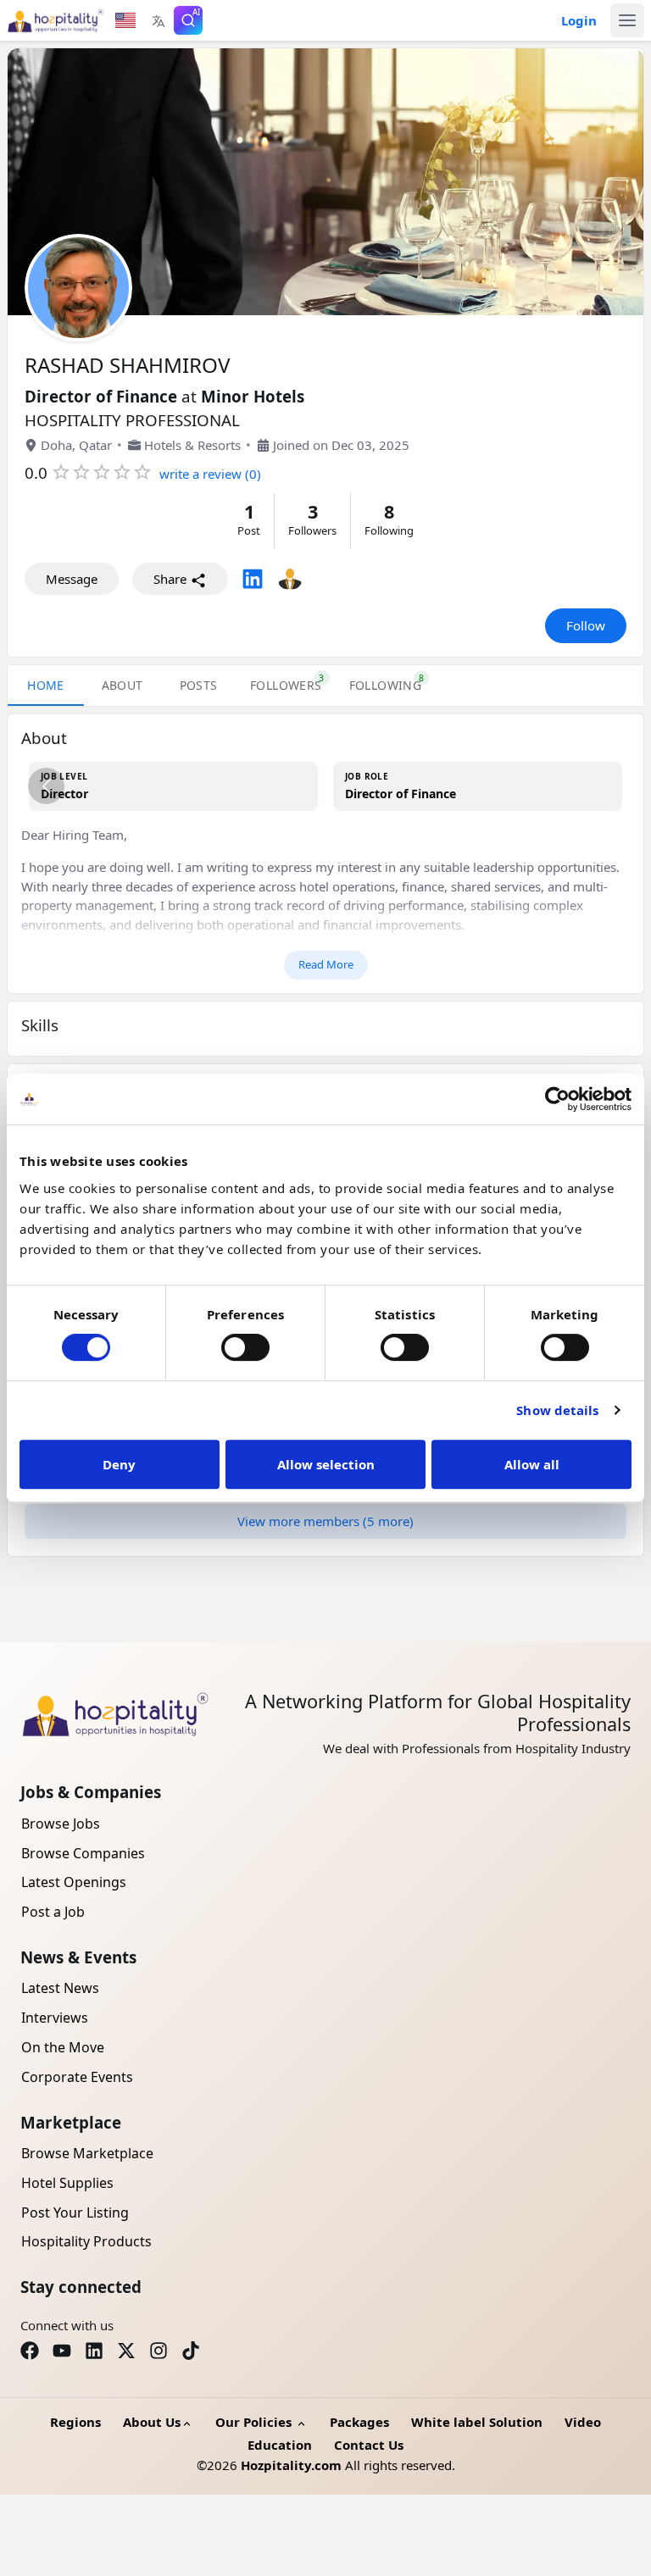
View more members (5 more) (325, 1521)
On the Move (63, 2047)
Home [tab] (46, 685)
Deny (119, 1464)
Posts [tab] (199, 685)
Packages (359, 2422)
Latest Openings (74, 1882)
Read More (326, 964)
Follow (586, 625)
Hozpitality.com (291, 2465)
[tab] (286, 686)
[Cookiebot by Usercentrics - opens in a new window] (557, 1099)
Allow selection (326, 1464)
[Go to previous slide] (46, 786)
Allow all (532, 1464)
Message (72, 579)
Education (280, 2445)
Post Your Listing (75, 2212)
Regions (75, 2422)
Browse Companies (83, 1853)
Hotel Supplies (67, 2183)
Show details (557, 1410)
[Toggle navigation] (627, 20)
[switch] (245, 1347)
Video (583, 2422)
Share (172, 579)
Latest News (60, 1988)
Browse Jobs (61, 1824)
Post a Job (53, 1912)
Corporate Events (77, 2077)
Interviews (55, 2018)
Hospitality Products (86, 2241)
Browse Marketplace (87, 2153)
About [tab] (122, 685)
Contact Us (369, 2445)
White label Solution (477, 2422)
